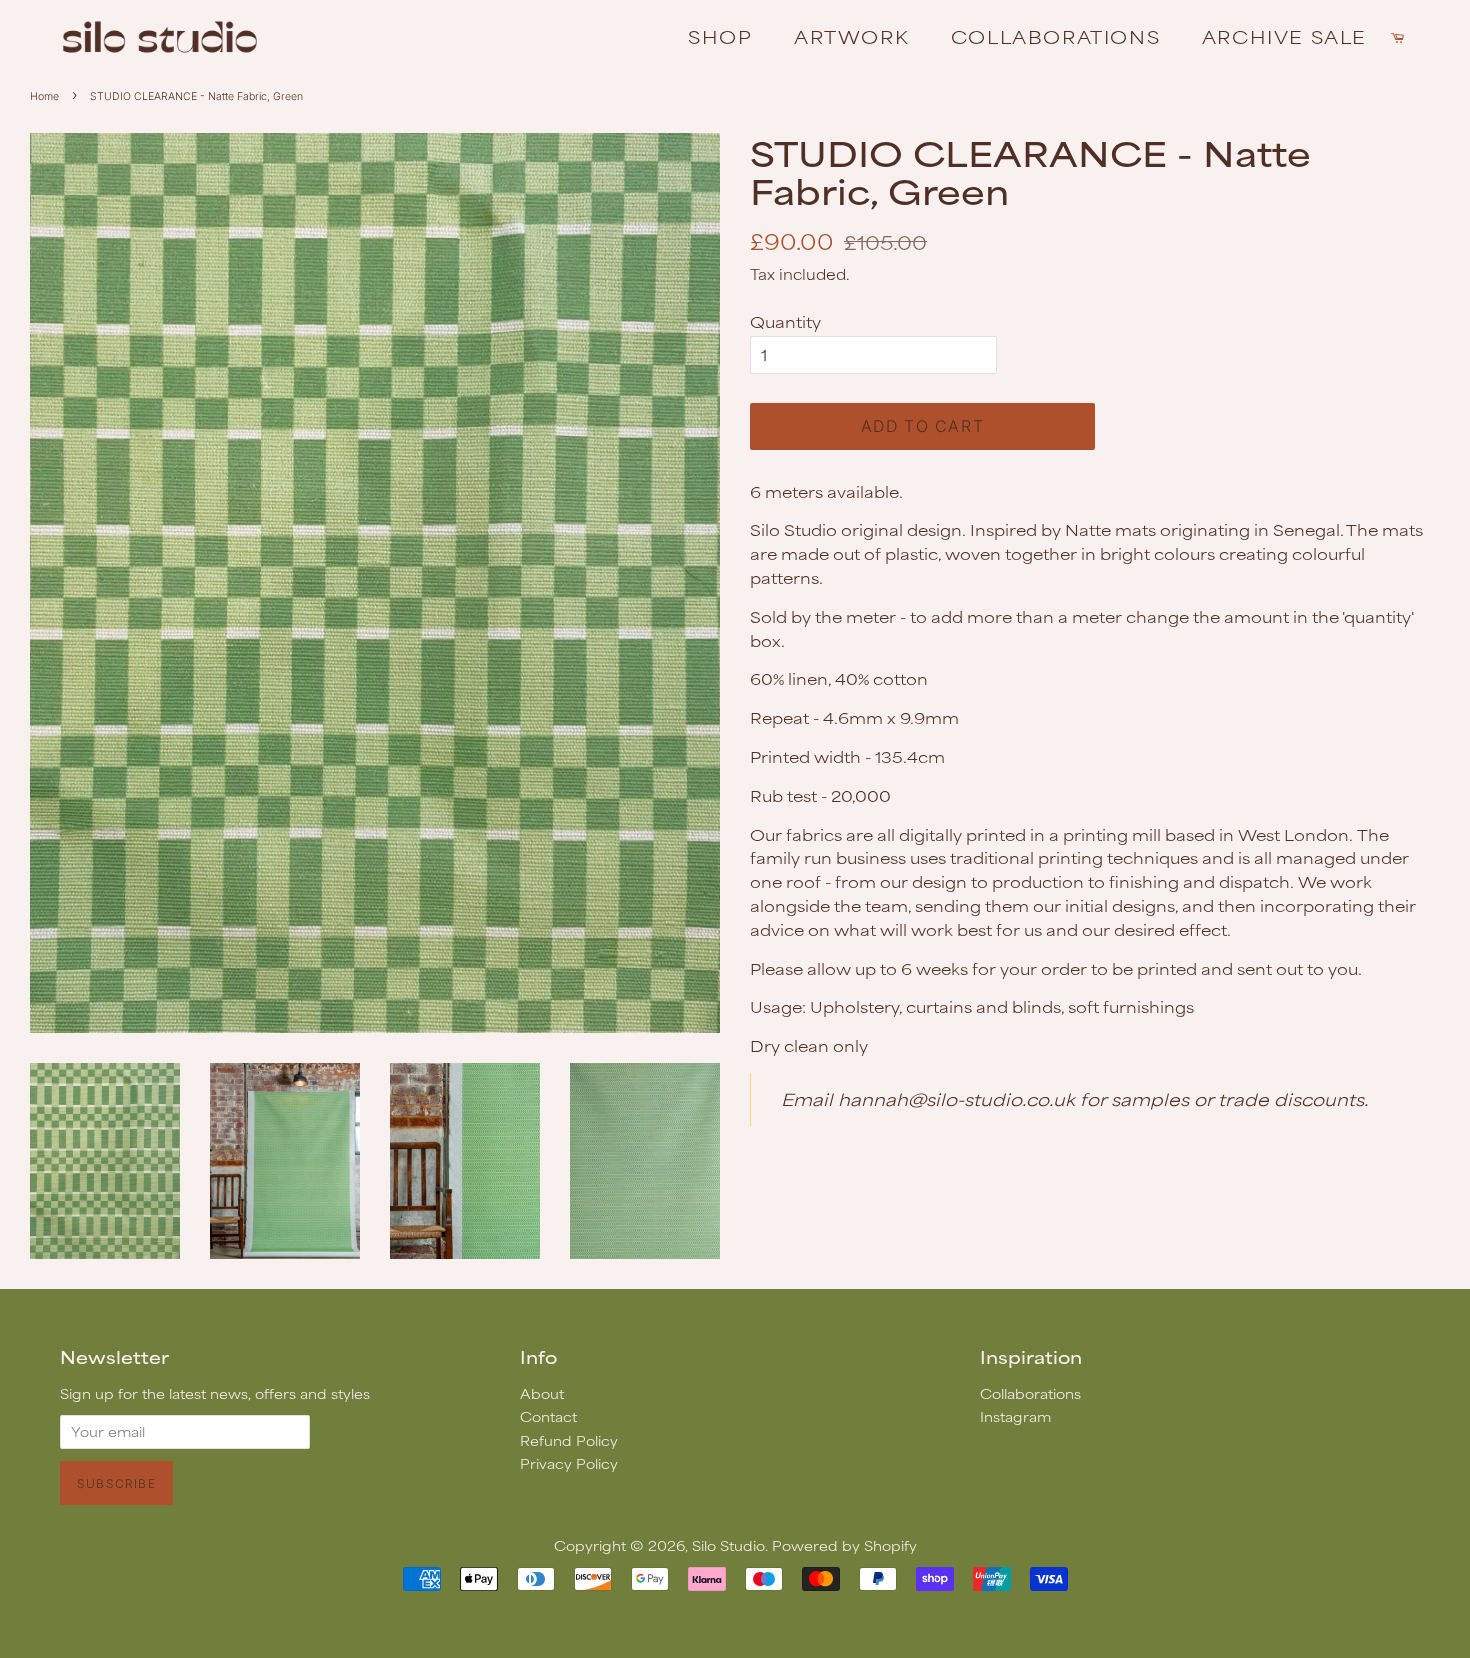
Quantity (785, 321)
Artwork (851, 36)
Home (44, 96)
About (542, 1393)
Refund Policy (569, 1440)
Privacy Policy (569, 1463)
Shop (720, 36)
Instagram (1015, 1416)
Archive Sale (1284, 36)
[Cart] (1400, 37)
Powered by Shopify (844, 1545)
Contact (548, 1416)
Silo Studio (728, 1545)
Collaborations (1055, 36)
